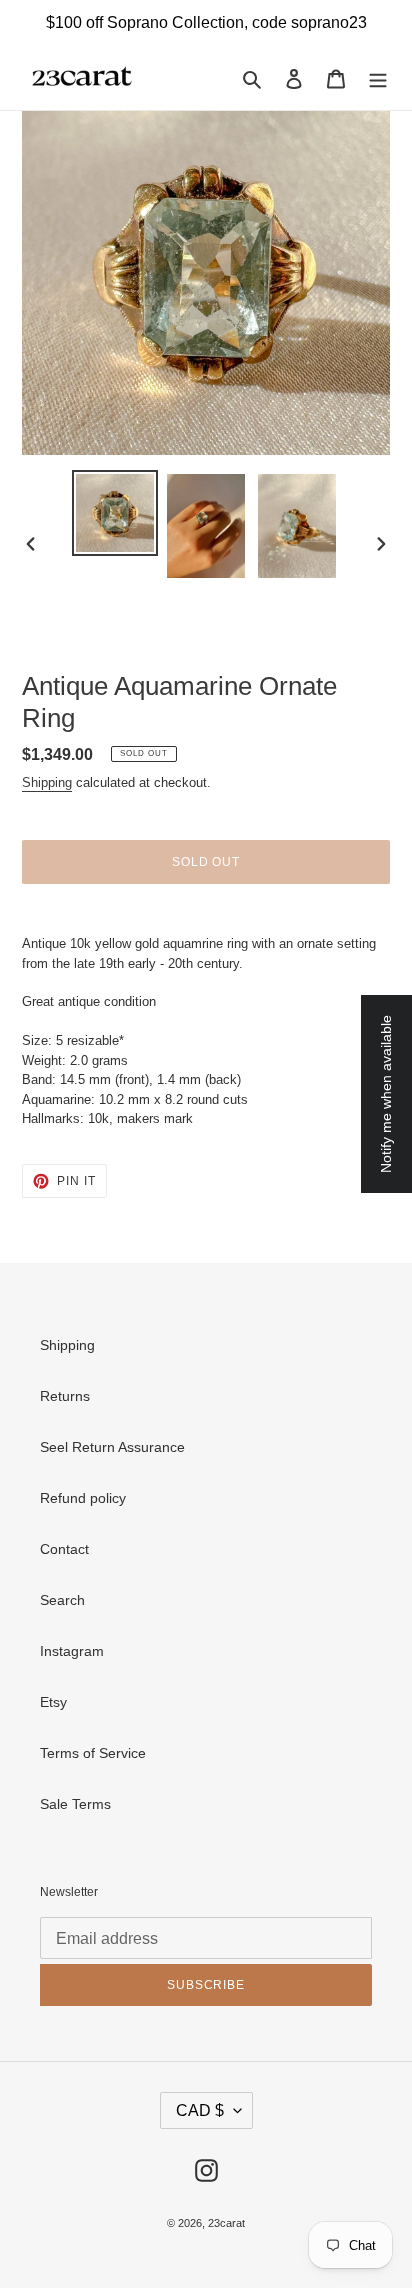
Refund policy (83, 1498)
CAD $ (200, 2110)
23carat (226, 2223)
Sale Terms (75, 1804)
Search (62, 1600)
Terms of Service (93, 1753)
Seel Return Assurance (112, 1447)
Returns (65, 1396)
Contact (64, 1549)
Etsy (53, 1702)
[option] (115, 513)
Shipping (47, 782)
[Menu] (378, 77)
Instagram (72, 1651)
